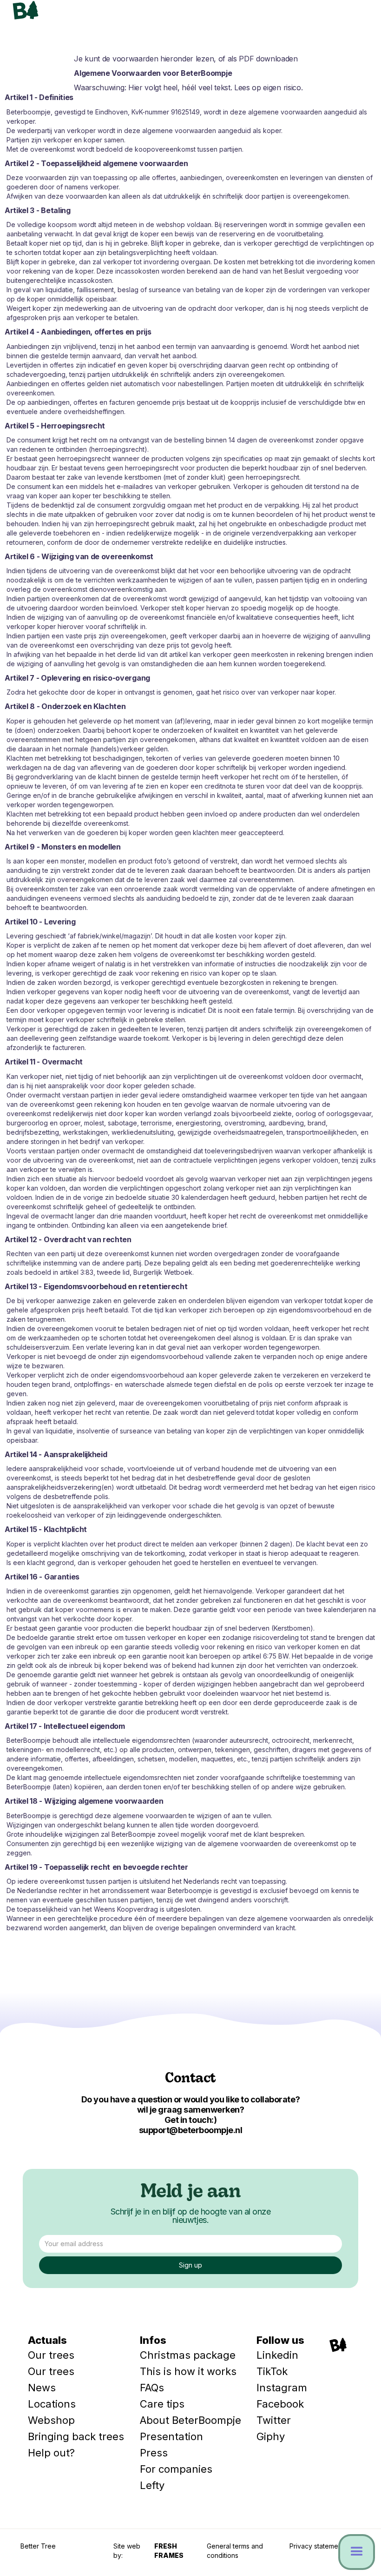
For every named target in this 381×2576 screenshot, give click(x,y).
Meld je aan (190, 2193)
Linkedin (277, 2355)
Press (154, 2453)
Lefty (152, 2485)
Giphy (271, 2436)
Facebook (280, 2404)
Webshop (51, 2420)
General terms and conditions (235, 2551)
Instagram (282, 2388)
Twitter (274, 2420)
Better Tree (38, 2546)
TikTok (272, 2371)
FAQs (152, 2388)
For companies (176, 2469)
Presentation (171, 2436)
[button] (353, 16)
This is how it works (188, 2371)
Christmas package (188, 2355)
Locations (52, 2404)
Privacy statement (317, 2546)
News (42, 2388)
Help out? (51, 2453)
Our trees (51, 2355)
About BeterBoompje (190, 2420)
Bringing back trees (76, 2436)
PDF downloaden (268, 59)
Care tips (162, 2404)
